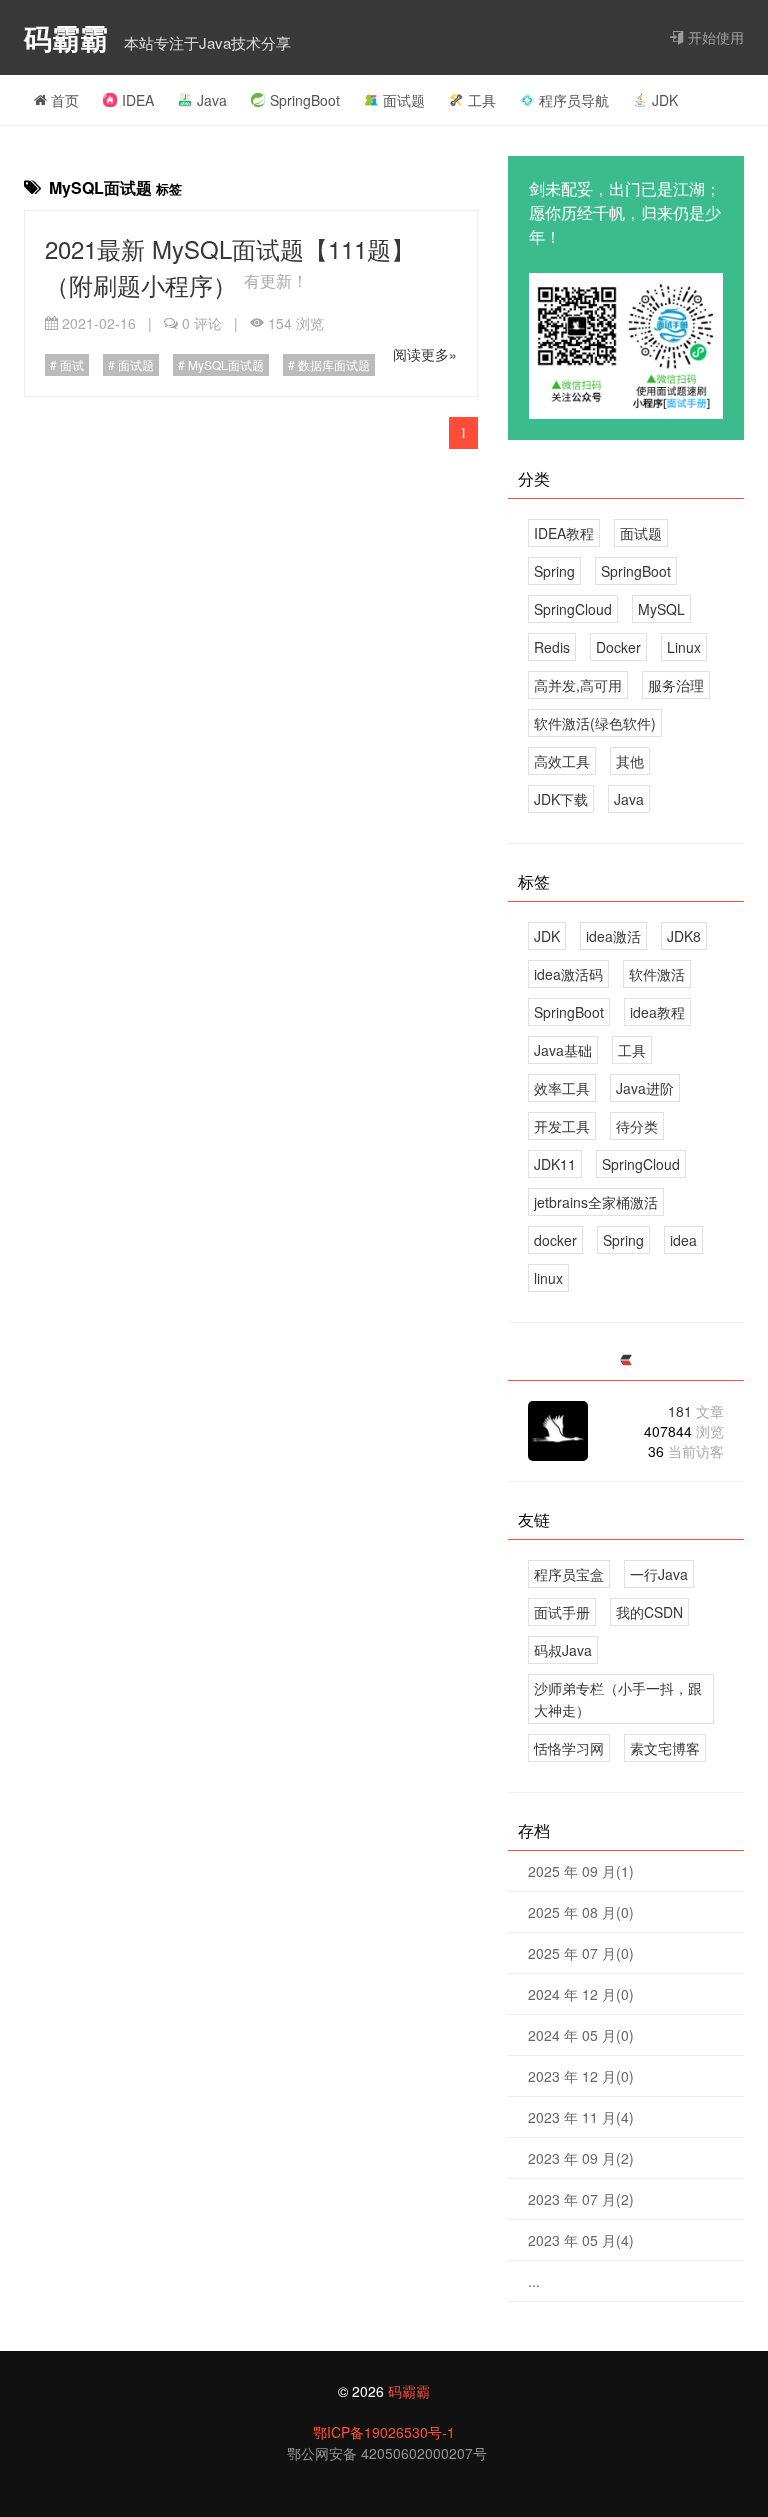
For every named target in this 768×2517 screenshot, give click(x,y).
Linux (684, 647)
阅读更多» (425, 354)
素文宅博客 (665, 1748)
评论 (202, 323)
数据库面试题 (332, 364)
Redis (552, 647)
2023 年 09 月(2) (581, 2158)
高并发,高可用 (578, 685)
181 (696, 1411)
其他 (630, 761)
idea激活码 (568, 974)
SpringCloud (573, 609)
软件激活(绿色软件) (595, 723)
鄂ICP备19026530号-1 (384, 2432)
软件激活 (657, 974)
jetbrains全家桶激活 (596, 1202)
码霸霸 (70, 37)
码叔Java (563, 1650)
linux (548, 1278)
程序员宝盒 (569, 1574)
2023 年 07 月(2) (581, 2199)
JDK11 (555, 1164)
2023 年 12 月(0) (581, 2076)
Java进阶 (645, 1088)
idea (683, 1240)
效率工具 (562, 1088)
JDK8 (684, 936)
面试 (70, 364)
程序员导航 (574, 100)
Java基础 (563, 1050)
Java (212, 100)
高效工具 (562, 761)
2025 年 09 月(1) (581, 1871)
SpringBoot (305, 100)
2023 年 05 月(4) (581, 2240)
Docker (618, 647)
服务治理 (676, 685)
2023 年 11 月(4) (581, 2117)
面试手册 (562, 1612)
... (534, 2281)
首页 (63, 100)
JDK (665, 100)
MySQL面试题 (224, 364)
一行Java (659, 1574)
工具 (482, 100)
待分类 (637, 1126)
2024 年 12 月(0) (581, 1994)
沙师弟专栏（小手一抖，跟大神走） (618, 1699)
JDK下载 (561, 799)
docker (555, 1240)
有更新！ (276, 280)
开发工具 (562, 1126)
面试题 (404, 100)
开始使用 (714, 37)
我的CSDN (649, 1612)
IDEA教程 (564, 533)
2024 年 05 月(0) (581, 2035)
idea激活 (613, 936)
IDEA (138, 100)
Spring (554, 571)
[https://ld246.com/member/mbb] (626, 1360)
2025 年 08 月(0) (581, 1912)
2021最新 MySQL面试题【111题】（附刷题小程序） (230, 266)
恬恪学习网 (569, 1748)
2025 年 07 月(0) (581, 1953)
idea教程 (657, 1012)
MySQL (661, 609)
